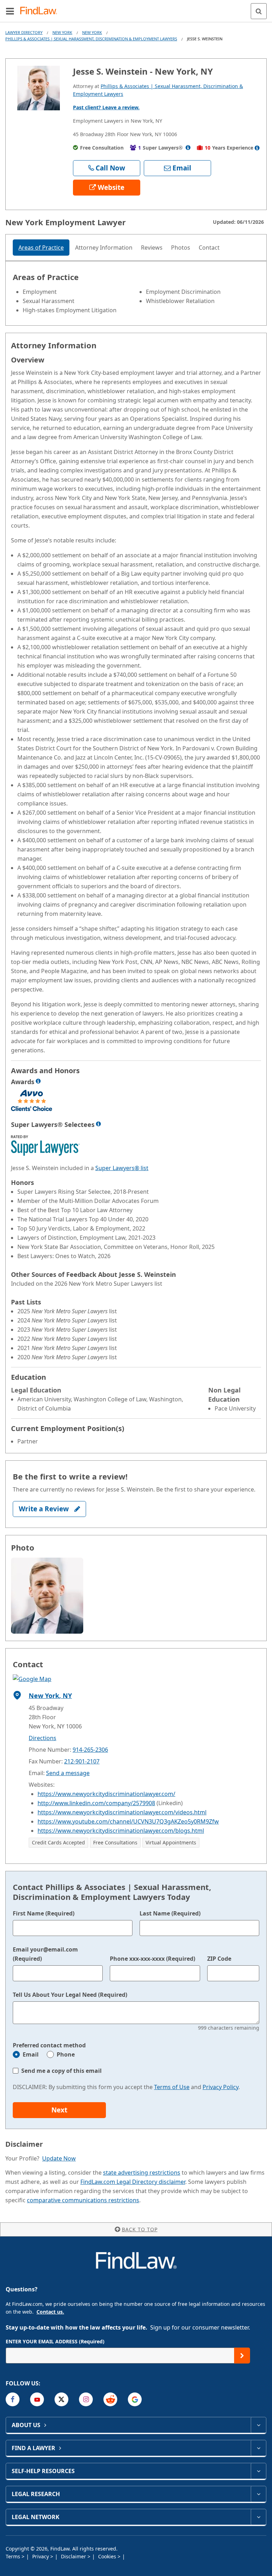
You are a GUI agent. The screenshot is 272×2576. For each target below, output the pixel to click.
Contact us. (50, 2312)
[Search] (259, 11)
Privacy (41, 2556)
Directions (42, 1738)
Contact (209, 248)
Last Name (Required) (170, 1913)
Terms (14, 2556)
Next (59, 2110)
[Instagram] (86, 2399)
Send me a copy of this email (61, 2071)
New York (62, 32)
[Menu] (10, 11)
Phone (66, 2054)
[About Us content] (258, 2425)
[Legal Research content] (258, 2494)
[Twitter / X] (61, 2399)
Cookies (108, 2556)
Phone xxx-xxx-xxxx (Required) (152, 1959)
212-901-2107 (82, 1761)
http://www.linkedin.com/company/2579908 (96, 1803)
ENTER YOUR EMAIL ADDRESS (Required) (55, 2341)
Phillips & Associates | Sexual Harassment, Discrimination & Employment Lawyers (91, 39)
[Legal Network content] (258, 2517)
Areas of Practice (41, 248)
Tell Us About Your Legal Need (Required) (70, 1995)
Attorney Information (104, 248)
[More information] (38, 1081)
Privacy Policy (220, 2087)
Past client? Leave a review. (106, 107)
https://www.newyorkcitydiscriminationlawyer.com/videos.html (122, 1812)
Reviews (152, 248)
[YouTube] (37, 2399)
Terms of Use (172, 2087)
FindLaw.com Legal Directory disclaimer (133, 2182)
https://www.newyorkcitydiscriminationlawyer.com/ (106, 1794)
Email (31, 2054)
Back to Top (140, 2229)
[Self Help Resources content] (258, 2471)
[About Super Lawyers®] (188, 148)
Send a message (68, 1773)
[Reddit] (110, 2399)
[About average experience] (257, 148)
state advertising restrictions (142, 2173)
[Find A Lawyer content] (258, 2448)
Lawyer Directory (24, 32)
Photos (181, 248)
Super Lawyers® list (122, 1168)
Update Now (59, 2158)
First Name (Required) (44, 1913)
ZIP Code (219, 1959)
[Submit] (242, 2356)
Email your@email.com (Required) (45, 1954)
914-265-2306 (90, 1750)
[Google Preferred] (135, 2399)
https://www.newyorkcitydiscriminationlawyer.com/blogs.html (121, 1831)
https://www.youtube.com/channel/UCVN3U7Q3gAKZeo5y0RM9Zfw (128, 1821)
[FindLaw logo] (41, 11)
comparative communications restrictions (83, 2200)
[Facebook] (13, 2399)
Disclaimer (74, 2556)
